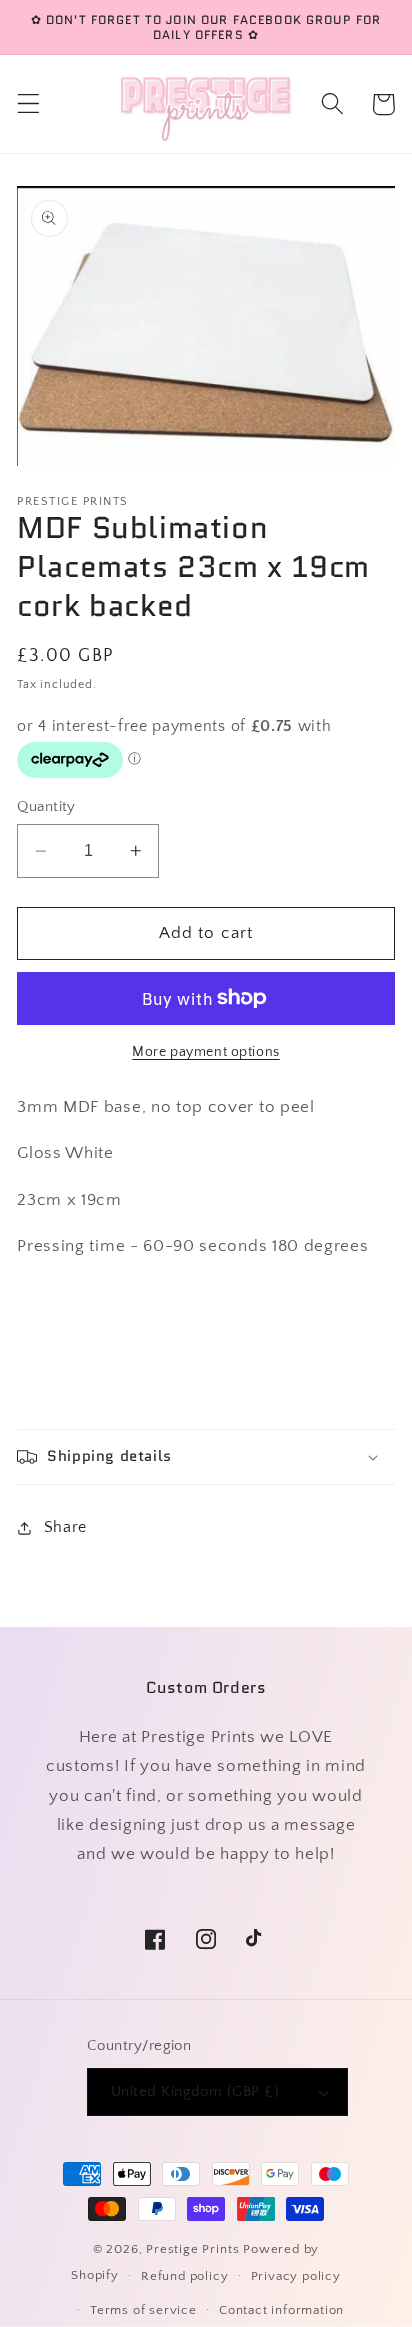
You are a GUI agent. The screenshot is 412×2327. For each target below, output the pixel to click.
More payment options (206, 1052)
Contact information (281, 2310)
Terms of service (143, 2310)
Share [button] (65, 1527)
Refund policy (184, 2276)
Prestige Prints (192, 2249)
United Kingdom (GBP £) (195, 2091)
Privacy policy (296, 2276)
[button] (28, 104)
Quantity (46, 806)
